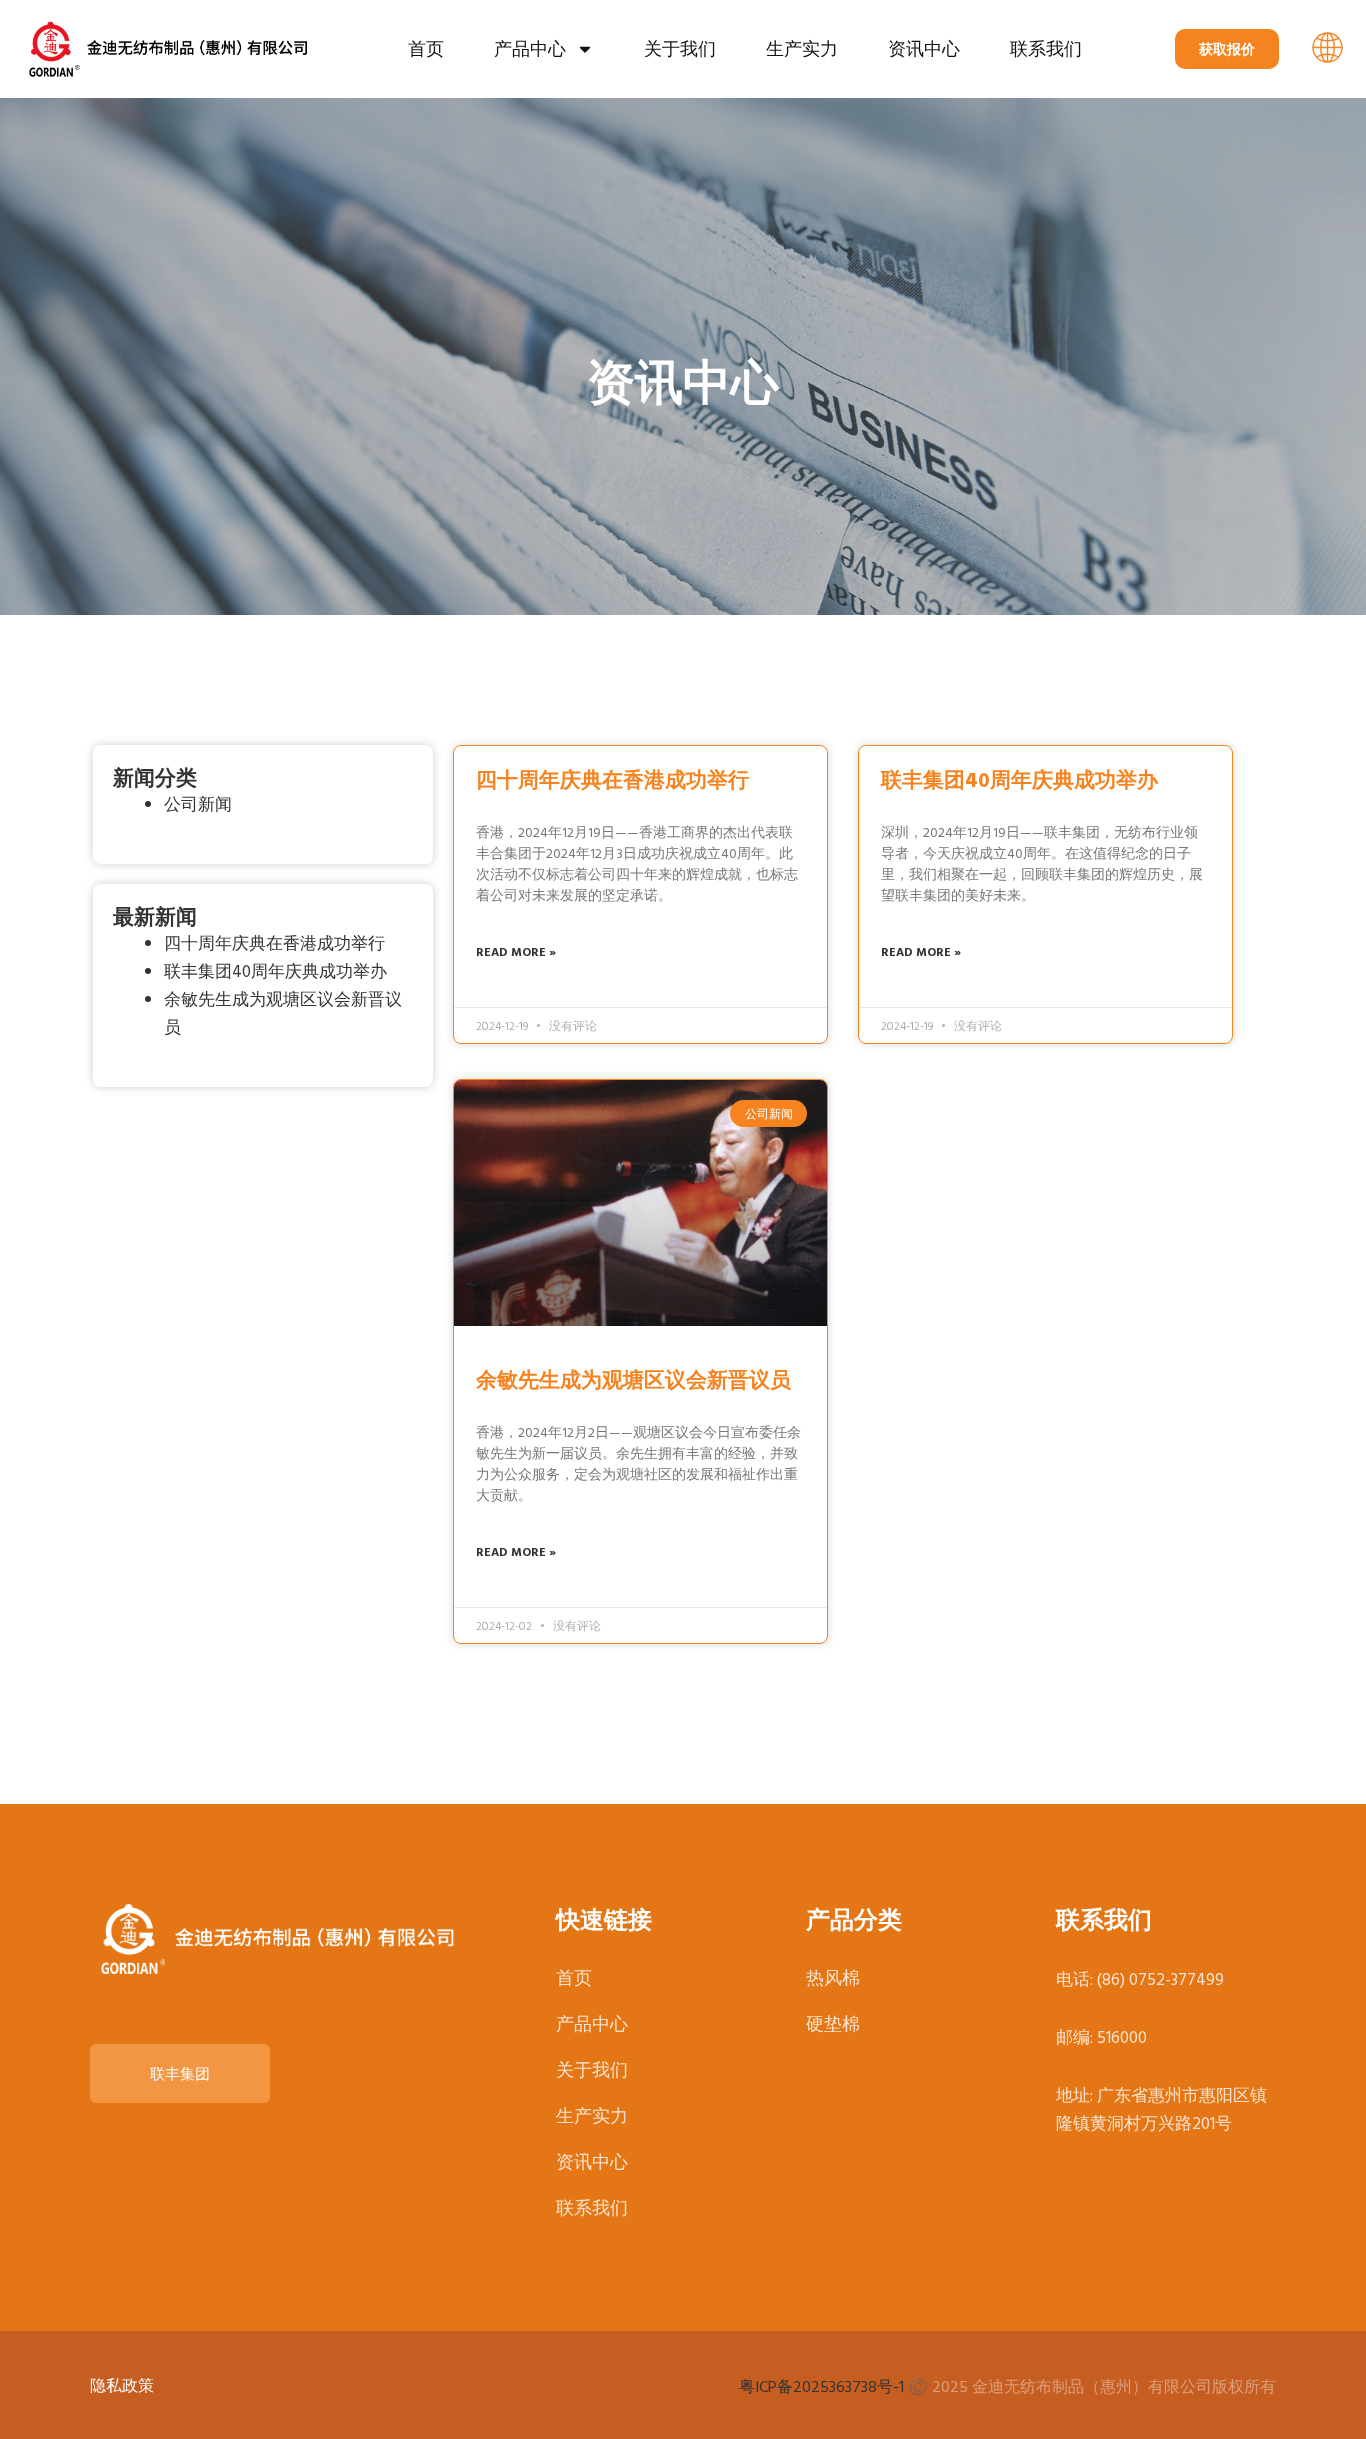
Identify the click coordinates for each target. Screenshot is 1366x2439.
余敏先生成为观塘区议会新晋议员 (633, 1379)
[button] (1327, 50)
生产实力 (802, 48)
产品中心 (530, 48)
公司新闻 (198, 803)
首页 (426, 48)
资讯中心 (924, 48)
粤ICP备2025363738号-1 (821, 2386)
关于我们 (680, 48)
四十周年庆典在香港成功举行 (274, 942)
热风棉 (833, 1977)
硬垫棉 (833, 2023)
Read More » (516, 951)
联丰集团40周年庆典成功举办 (275, 970)
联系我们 (1046, 48)
